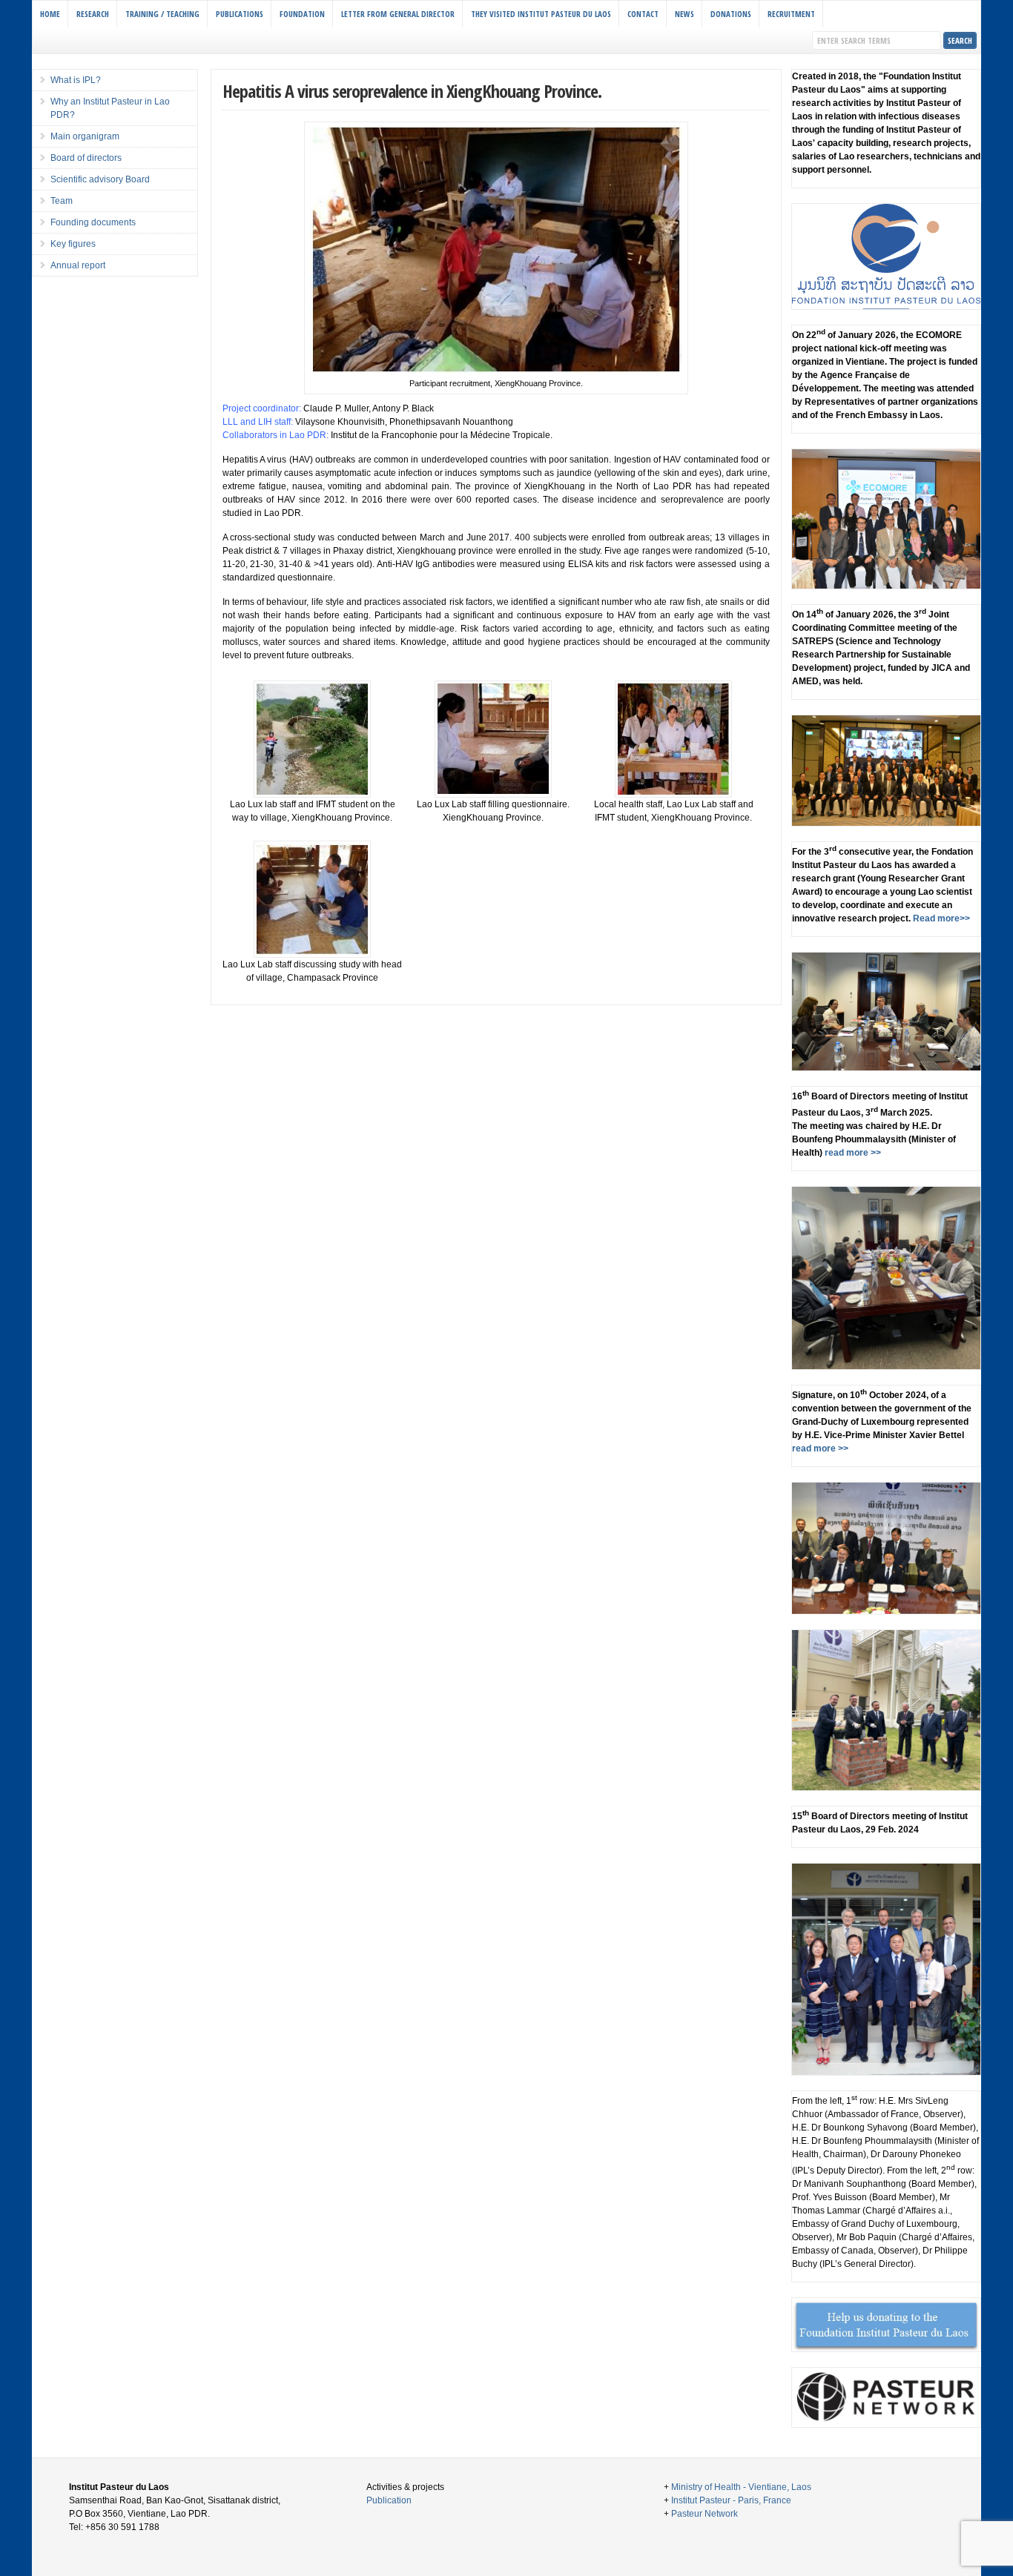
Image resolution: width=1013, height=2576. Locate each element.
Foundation (302, 14)
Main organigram (85, 136)
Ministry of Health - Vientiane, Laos (741, 2487)
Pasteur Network (705, 2514)
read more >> (852, 1153)
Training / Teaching (162, 14)
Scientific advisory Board (100, 179)
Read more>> (940, 918)
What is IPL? (76, 80)
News (684, 14)
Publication (389, 2500)
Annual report (78, 265)
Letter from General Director (398, 14)
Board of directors (86, 158)
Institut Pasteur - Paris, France (731, 2500)
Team (62, 201)
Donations (731, 14)
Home (50, 14)
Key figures (73, 244)
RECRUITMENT (791, 14)
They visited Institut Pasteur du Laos (541, 14)
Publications (240, 14)
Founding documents (93, 222)
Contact (643, 14)
